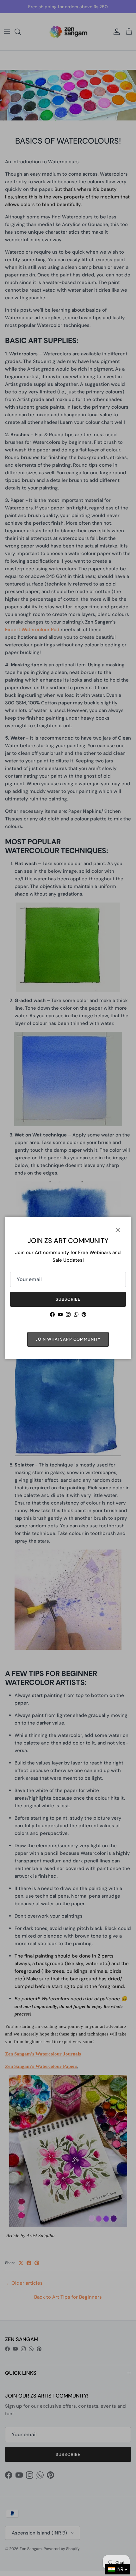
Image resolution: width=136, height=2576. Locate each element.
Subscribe (68, 1299)
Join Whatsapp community (68, 1339)
